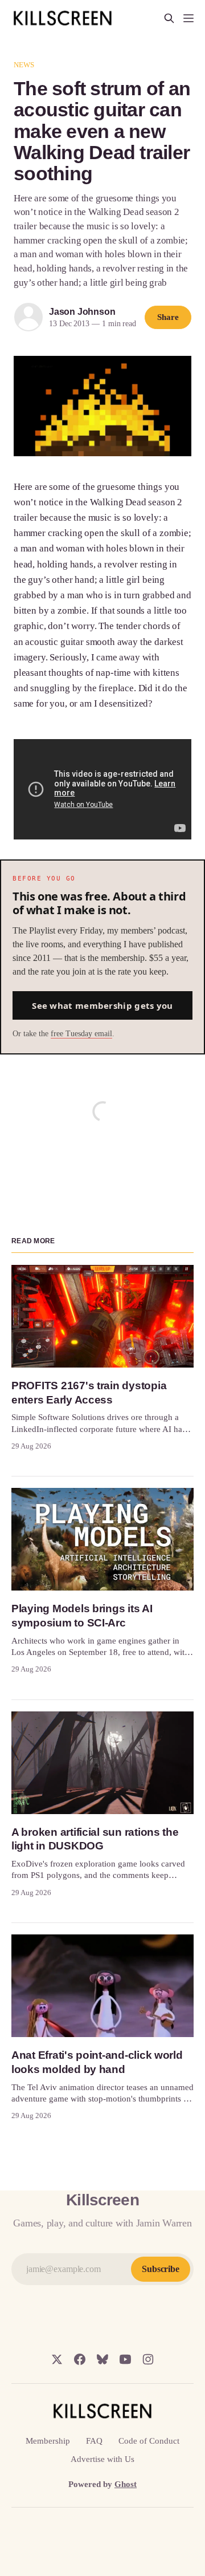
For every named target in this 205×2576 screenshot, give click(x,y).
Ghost (126, 2484)
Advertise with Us (102, 2459)
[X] (57, 2359)
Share (168, 317)
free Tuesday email (81, 1034)
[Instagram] (148, 2359)
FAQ (94, 2441)
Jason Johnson (82, 312)
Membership (48, 2441)
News (24, 65)
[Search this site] (169, 18)
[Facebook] (80, 2359)
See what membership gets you (102, 1005)
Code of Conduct (149, 2441)
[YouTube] (125, 2359)
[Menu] (188, 18)
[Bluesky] (102, 2359)
